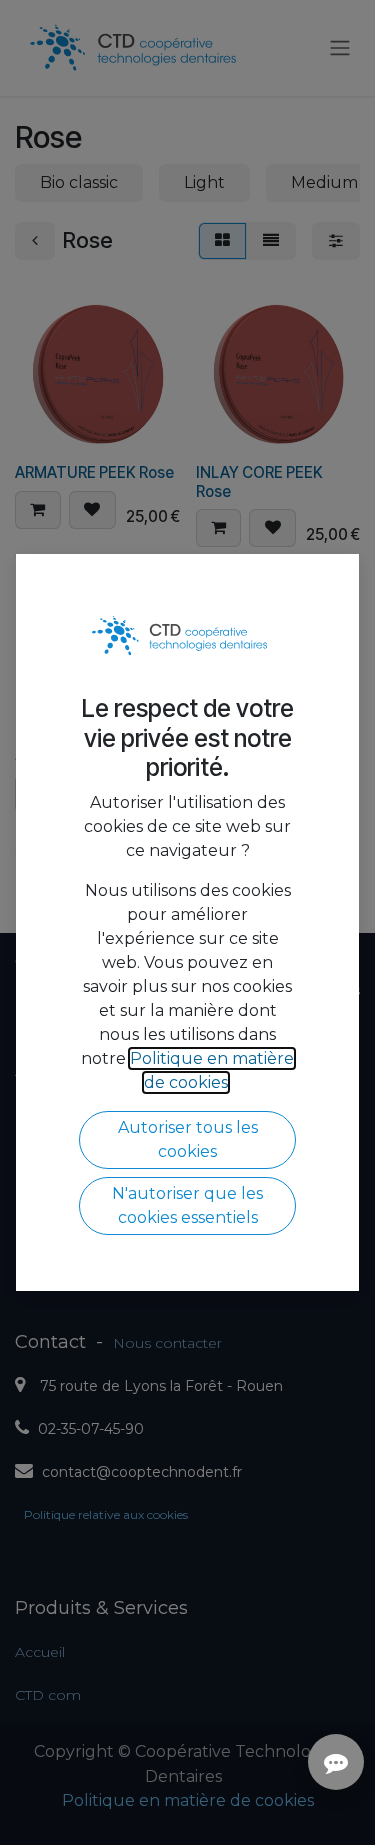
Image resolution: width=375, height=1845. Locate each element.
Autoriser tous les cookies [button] (188, 1139)
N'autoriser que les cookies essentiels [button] (187, 1205)
